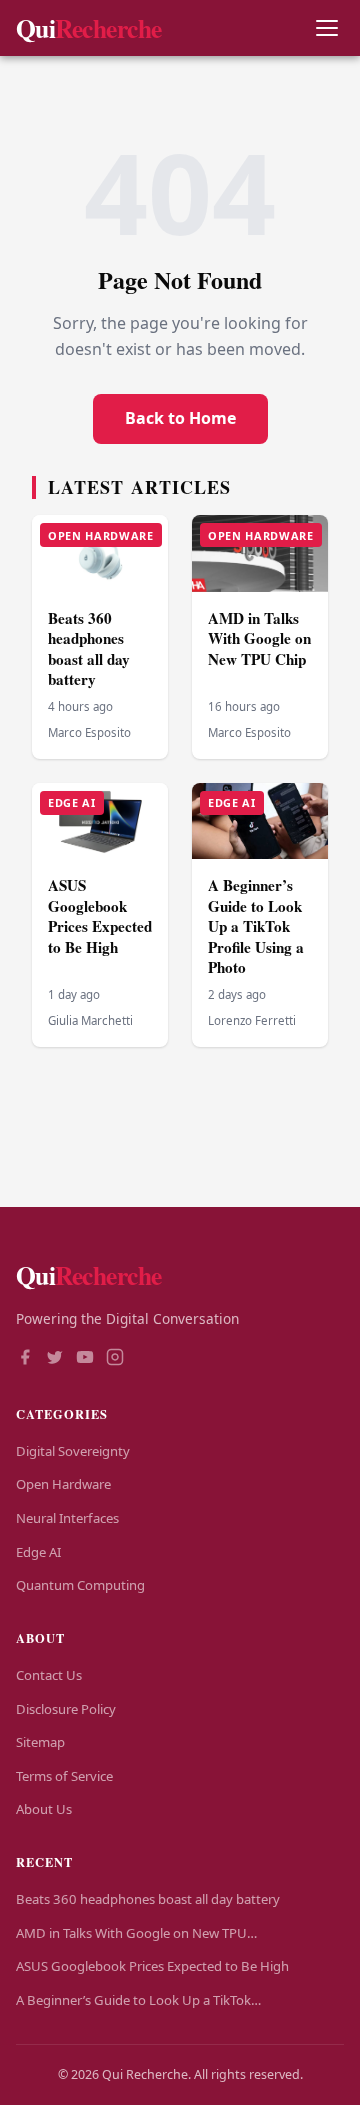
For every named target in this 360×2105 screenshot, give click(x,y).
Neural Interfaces (67, 1518)
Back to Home (180, 418)
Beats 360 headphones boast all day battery (89, 649)
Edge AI (38, 1552)
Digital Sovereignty (73, 1451)
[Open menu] (326, 28)
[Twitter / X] (55, 1359)
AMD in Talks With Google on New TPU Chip (259, 638)
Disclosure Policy (66, 1709)
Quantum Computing (80, 1585)
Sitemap (40, 1742)
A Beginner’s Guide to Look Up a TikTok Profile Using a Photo (256, 926)
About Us (44, 1809)
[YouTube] (85, 1359)
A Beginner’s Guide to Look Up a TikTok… (138, 2000)
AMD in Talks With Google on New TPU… (136, 1933)
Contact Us (49, 1675)
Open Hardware (63, 1484)
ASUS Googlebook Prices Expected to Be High (100, 916)
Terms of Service (64, 1776)
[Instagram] (115, 1359)
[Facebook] (25, 1359)
